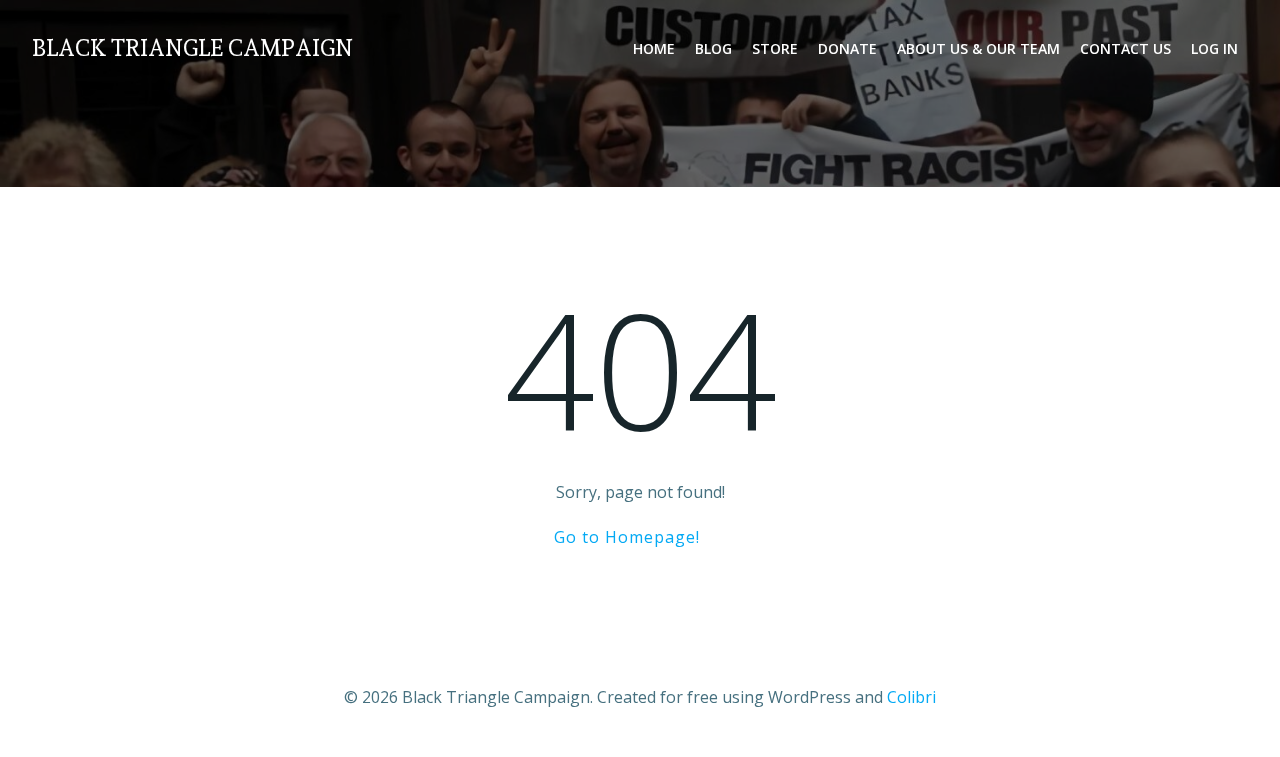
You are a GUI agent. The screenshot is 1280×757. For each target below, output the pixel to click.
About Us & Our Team (978, 48)
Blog (713, 48)
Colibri (911, 697)
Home (654, 48)
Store (775, 48)
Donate (847, 48)
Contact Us (1125, 48)
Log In (1214, 48)
